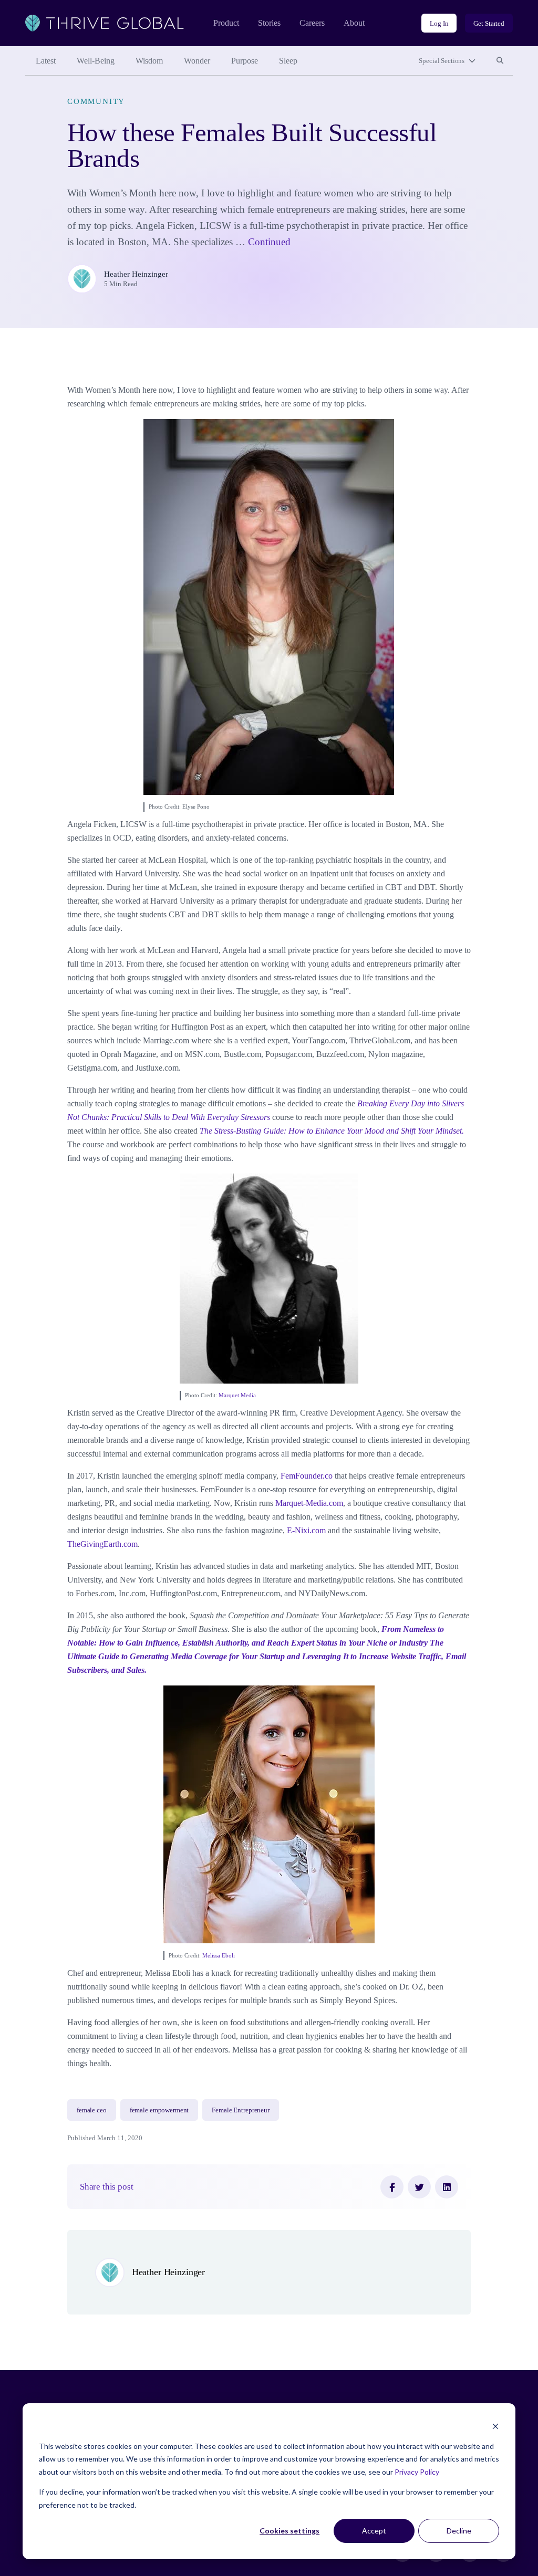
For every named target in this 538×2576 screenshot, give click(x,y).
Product (226, 23)
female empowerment (159, 2110)
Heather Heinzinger (136, 274)
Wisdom (149, 61)
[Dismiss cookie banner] (495, 2426)
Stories (269, 23)
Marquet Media (237, 1395)
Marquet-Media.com (309, 1503)
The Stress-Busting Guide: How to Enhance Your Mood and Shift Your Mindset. (332, 1131)
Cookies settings (289, 2531)
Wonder (197, 61)
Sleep (288, 61)
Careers (312, 23)
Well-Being (96, 61)
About (354, 23)
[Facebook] (392, 2187)
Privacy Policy (417, 2472)
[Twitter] (419, 2187)
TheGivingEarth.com (102, 1544)
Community (96, 101)
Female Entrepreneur (241, 2110)
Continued (269, 242)
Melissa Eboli (219, 1955)
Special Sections (442, 61)
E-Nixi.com (306, 1530)
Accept (374, 2531)
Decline (459, 2531)
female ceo (92, 2110)
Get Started (489, 23)
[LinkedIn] (447, 2187)
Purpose (245, 61)
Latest (46, 61)
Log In (439, 23)
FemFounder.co (308, 1476)
